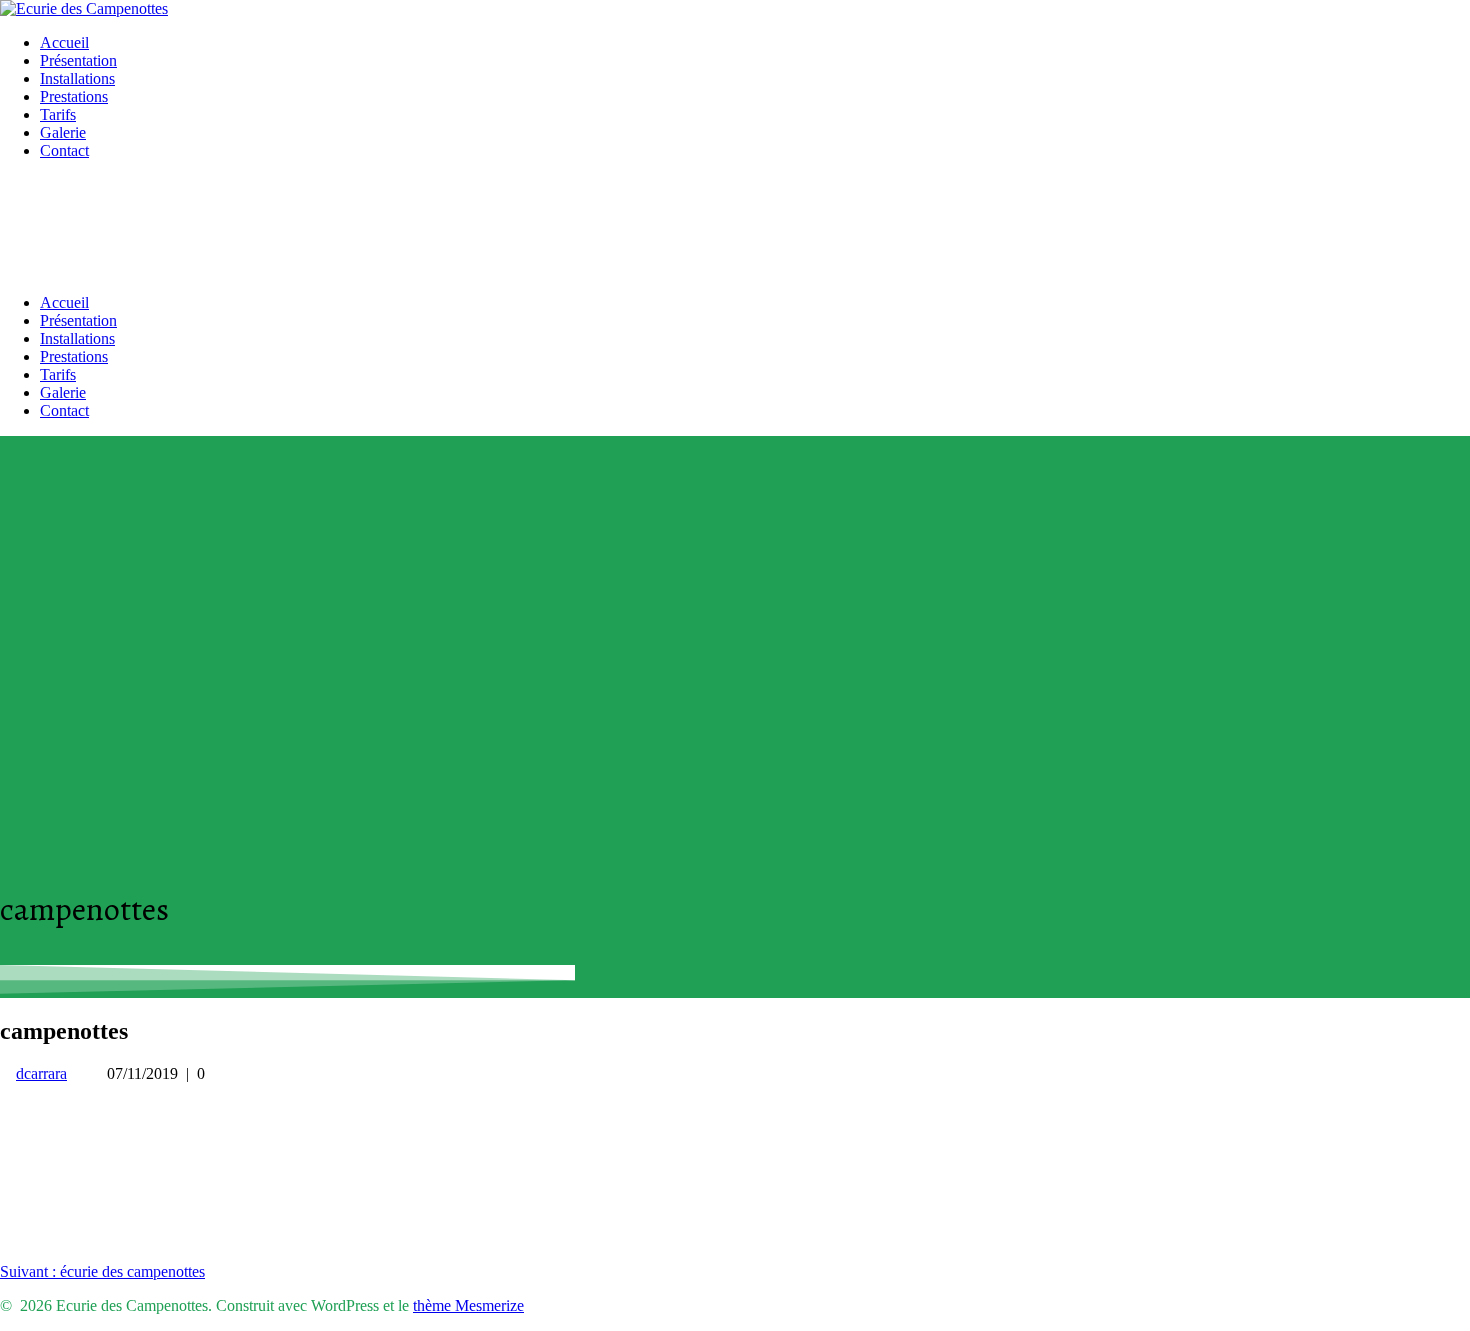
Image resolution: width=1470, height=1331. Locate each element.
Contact (64, 150)
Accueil (64, 42)
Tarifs (58, 114)
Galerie (63, 132)
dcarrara (41, 1073)
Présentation (78, 60)
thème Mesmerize (468, 1305)
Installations (77, 78)
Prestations (74, 96)
